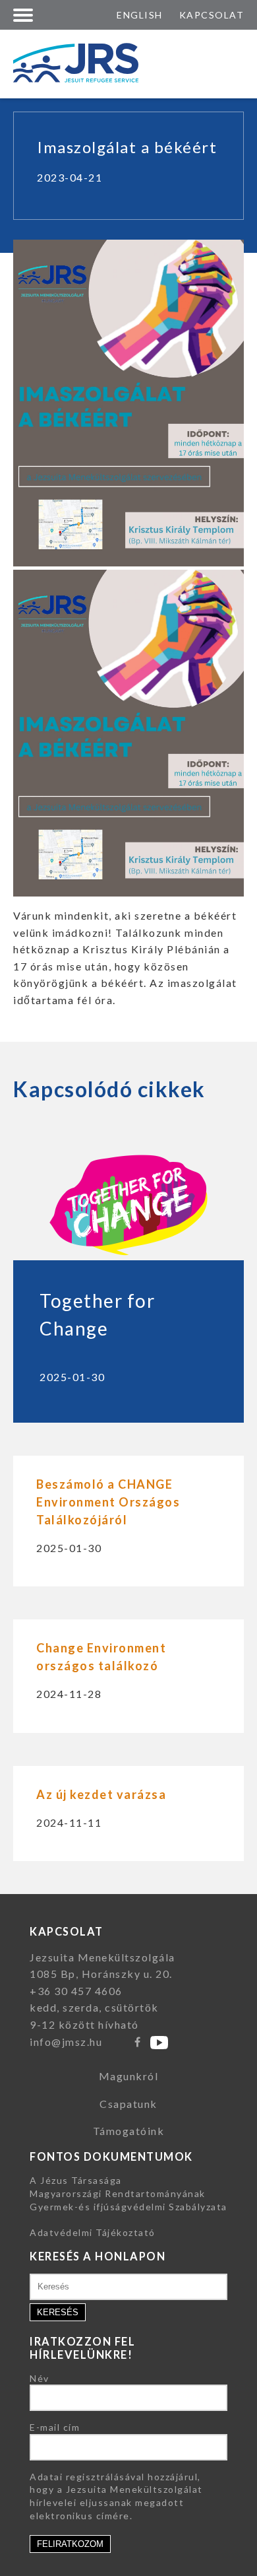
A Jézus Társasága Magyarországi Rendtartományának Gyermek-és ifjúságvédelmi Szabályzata (128, 2193)
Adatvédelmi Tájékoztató (93, 2232)
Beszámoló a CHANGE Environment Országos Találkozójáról (108, 1502)
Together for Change (97, 1314)
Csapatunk (128, 2104)
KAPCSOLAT (212, 15)
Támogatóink (129, 2131)
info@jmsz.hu (66, 2042)
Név (40, 2378)
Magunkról (129, 2076)
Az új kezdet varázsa (101, 1794)
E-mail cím (55, 2427)
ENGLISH (140, 15)
